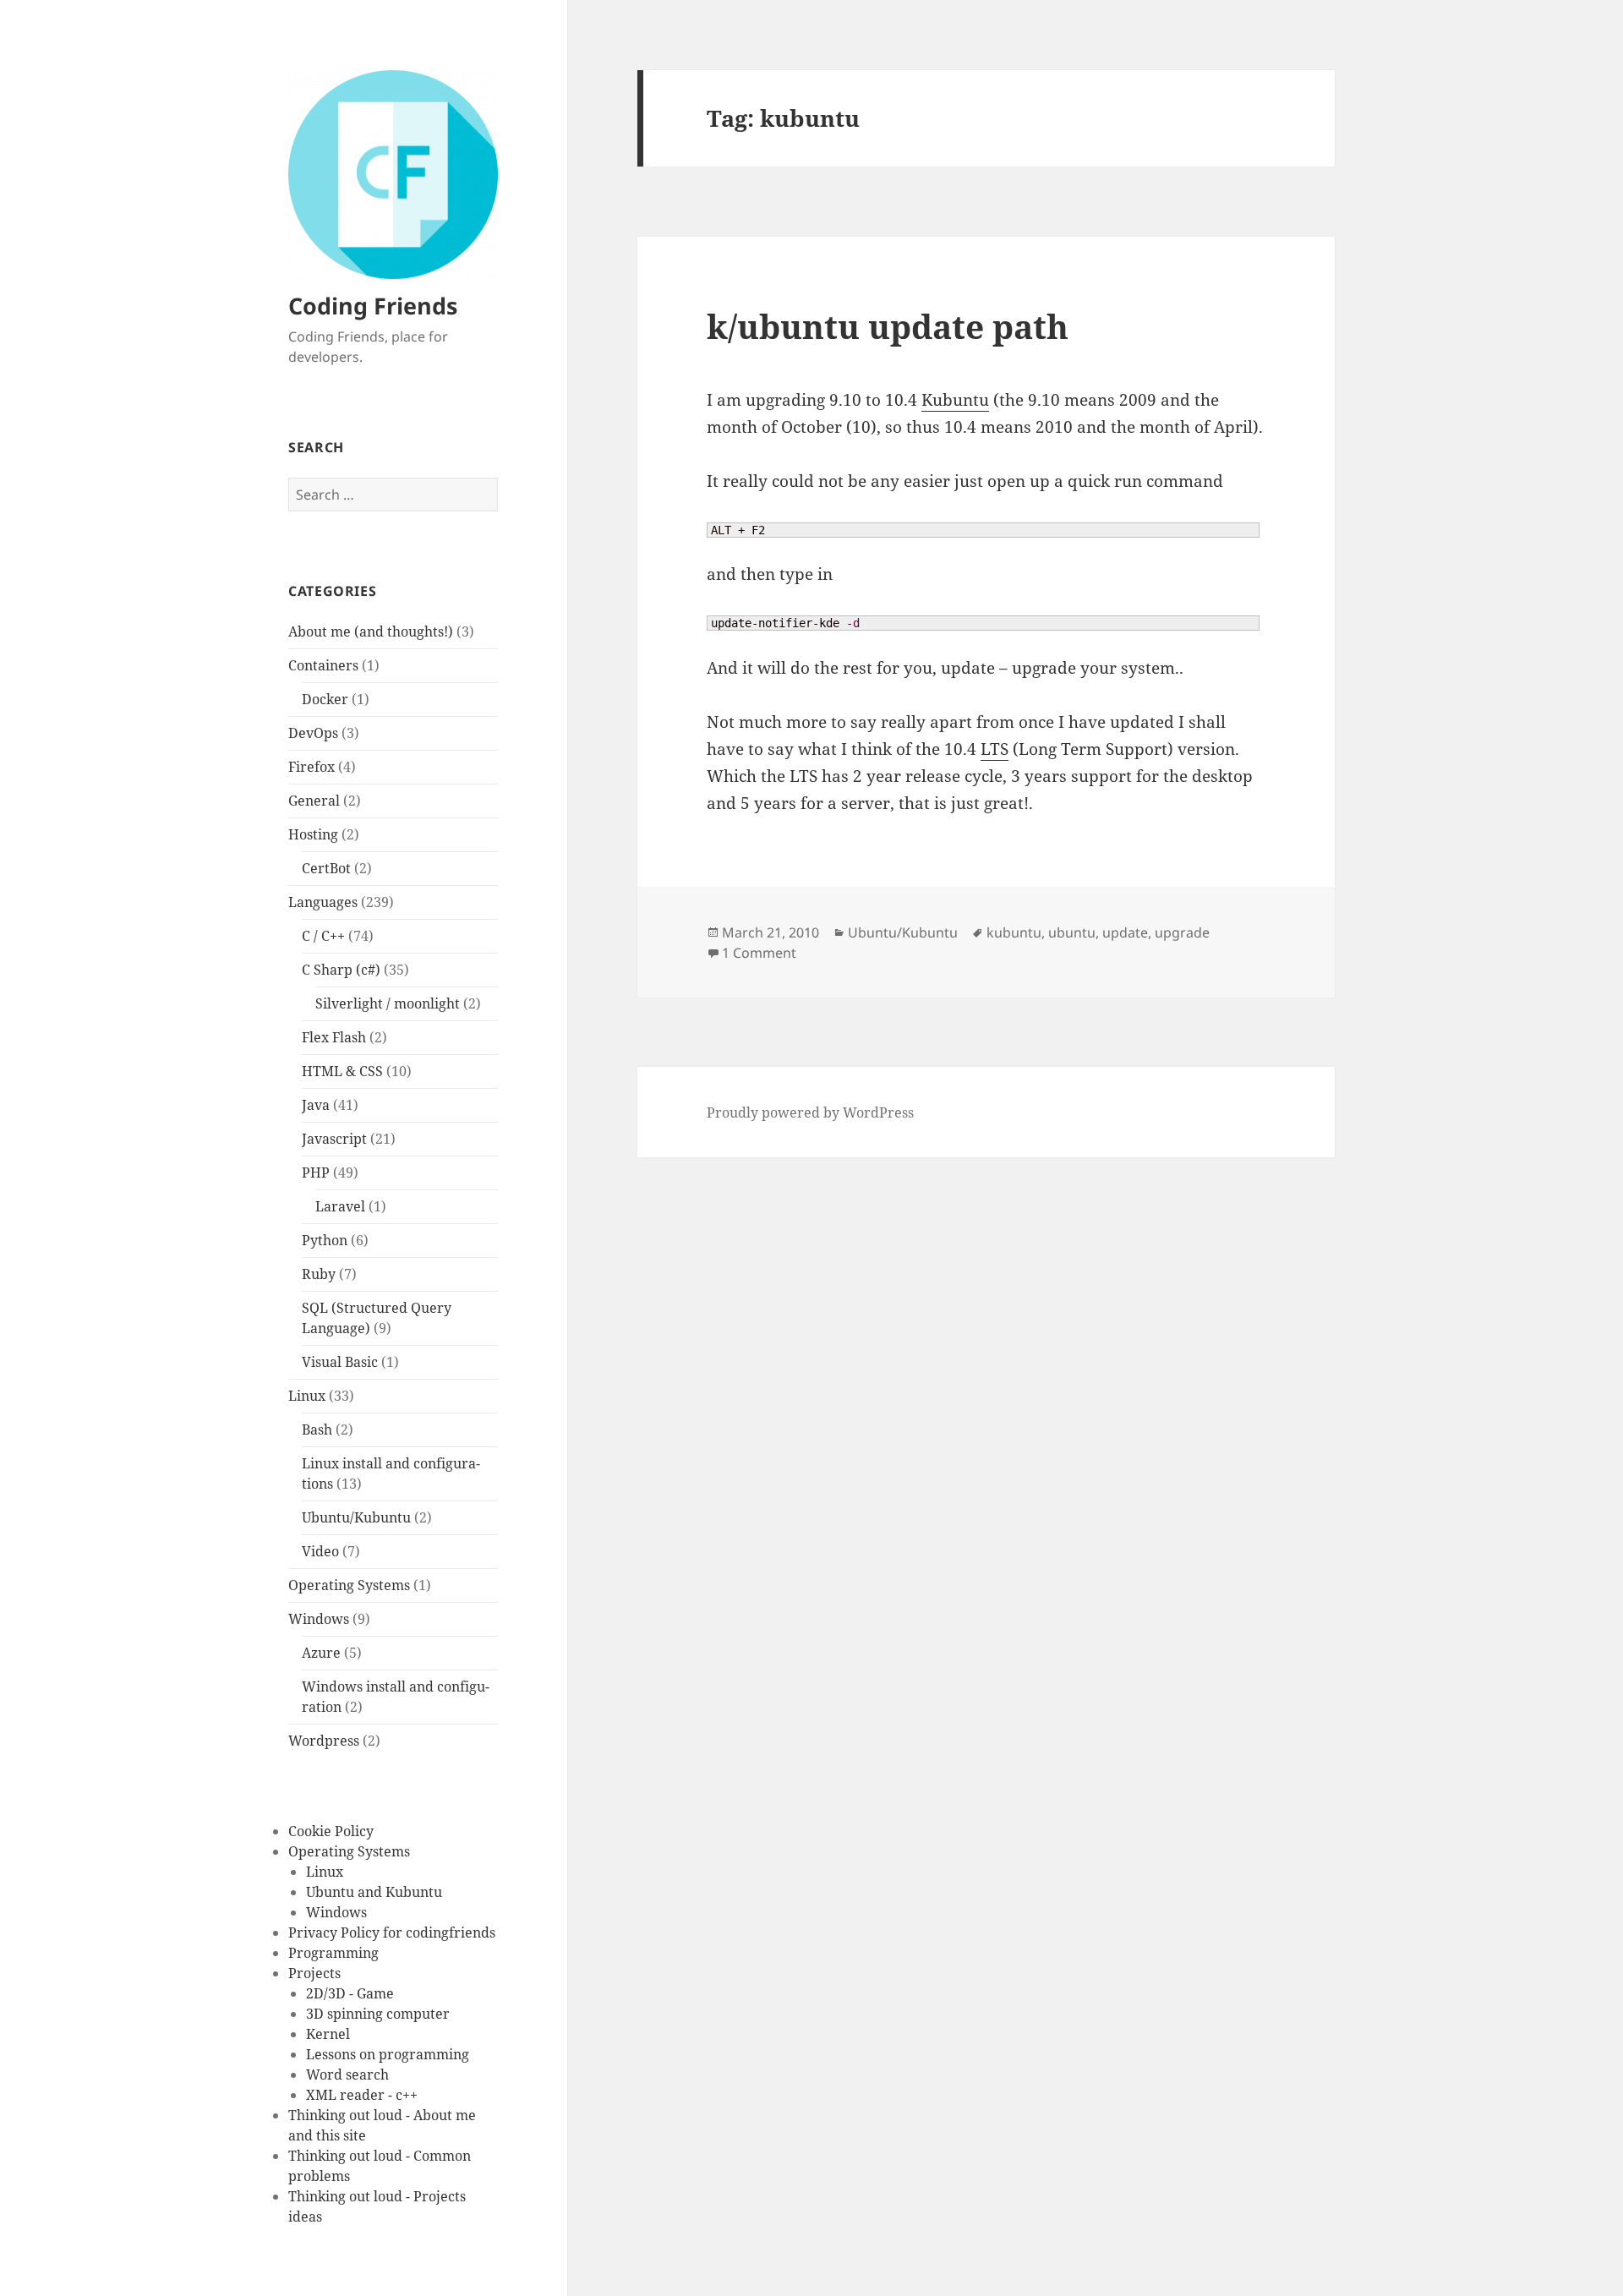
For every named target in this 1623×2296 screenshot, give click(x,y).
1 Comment (759, 953)
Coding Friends (373, 306)
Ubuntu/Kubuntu (356, 1517)
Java (316, 1105)
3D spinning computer (378, 2014)
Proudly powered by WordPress (810, 1112)
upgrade (1182, 932)
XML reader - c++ (362, 2095)
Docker (325, 699)
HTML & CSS (342, 1071)
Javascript (334, 1139)
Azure (321, 1653)
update (1125, 932)
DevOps (313, 733)
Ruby (319, 1274)
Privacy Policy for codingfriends (392, 1932)
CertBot (326, 868)
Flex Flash (334, 1037)
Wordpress (324, 1741)
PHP (316, 1173)
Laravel (340, 1206)
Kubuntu (955, 400)
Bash (317, 1430)
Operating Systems (349, 1585)
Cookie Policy (331, 1831)
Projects (314, 1973)
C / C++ (323, 936)
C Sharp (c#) (341, 970)
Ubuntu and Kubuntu (374, 1892)
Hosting (313, 834)
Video (320, 1551)
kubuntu (1014, 932)
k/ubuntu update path (888, 326)
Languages (323, 902)
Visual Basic (340, 1362)
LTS (995, 749)
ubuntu (1072, 932)
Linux (307, 1396)
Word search (347, 2075)
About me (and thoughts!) (371, 631)
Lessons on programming (388, 2054)
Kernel (328, 2034)
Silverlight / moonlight (388, 1003)
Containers (323, 665)
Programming (333, 1953)
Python (325, 1240)
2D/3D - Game (350, 1993)
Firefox (311, 767)
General (314, 801)
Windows (319, 1619)
